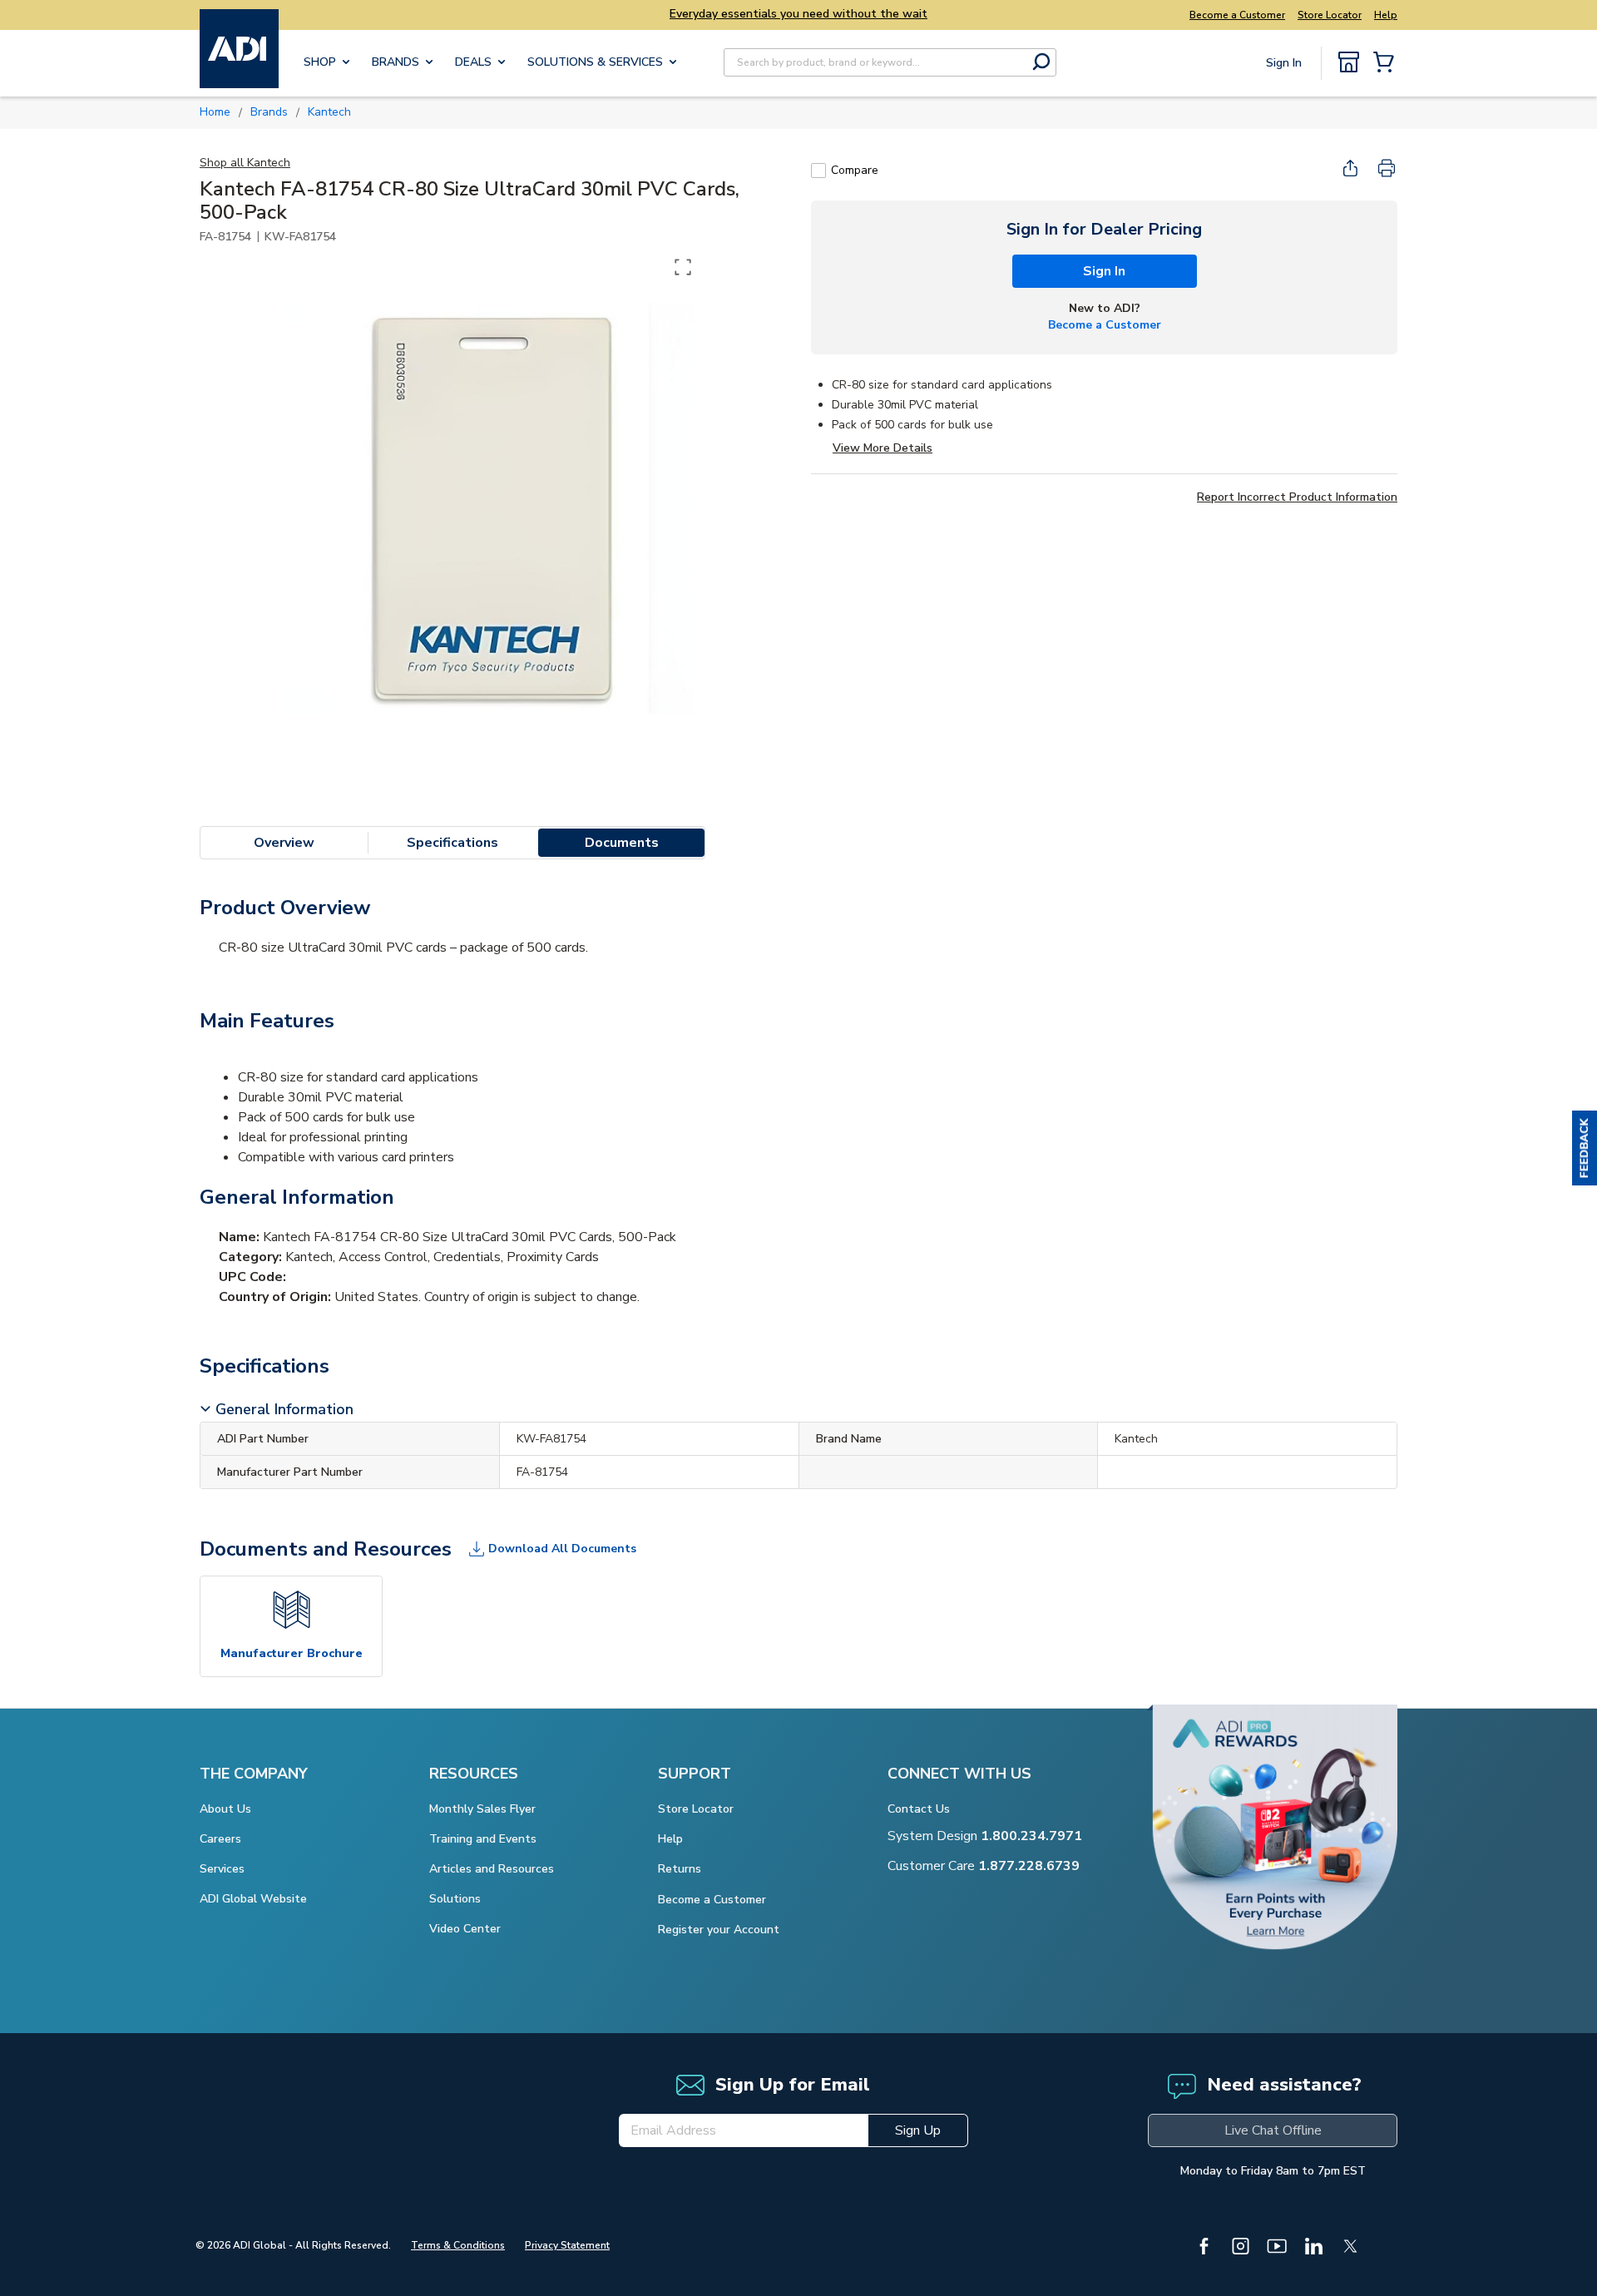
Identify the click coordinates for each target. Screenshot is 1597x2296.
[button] (1585, 1148)
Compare (855, 170)
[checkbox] (818, 171)
